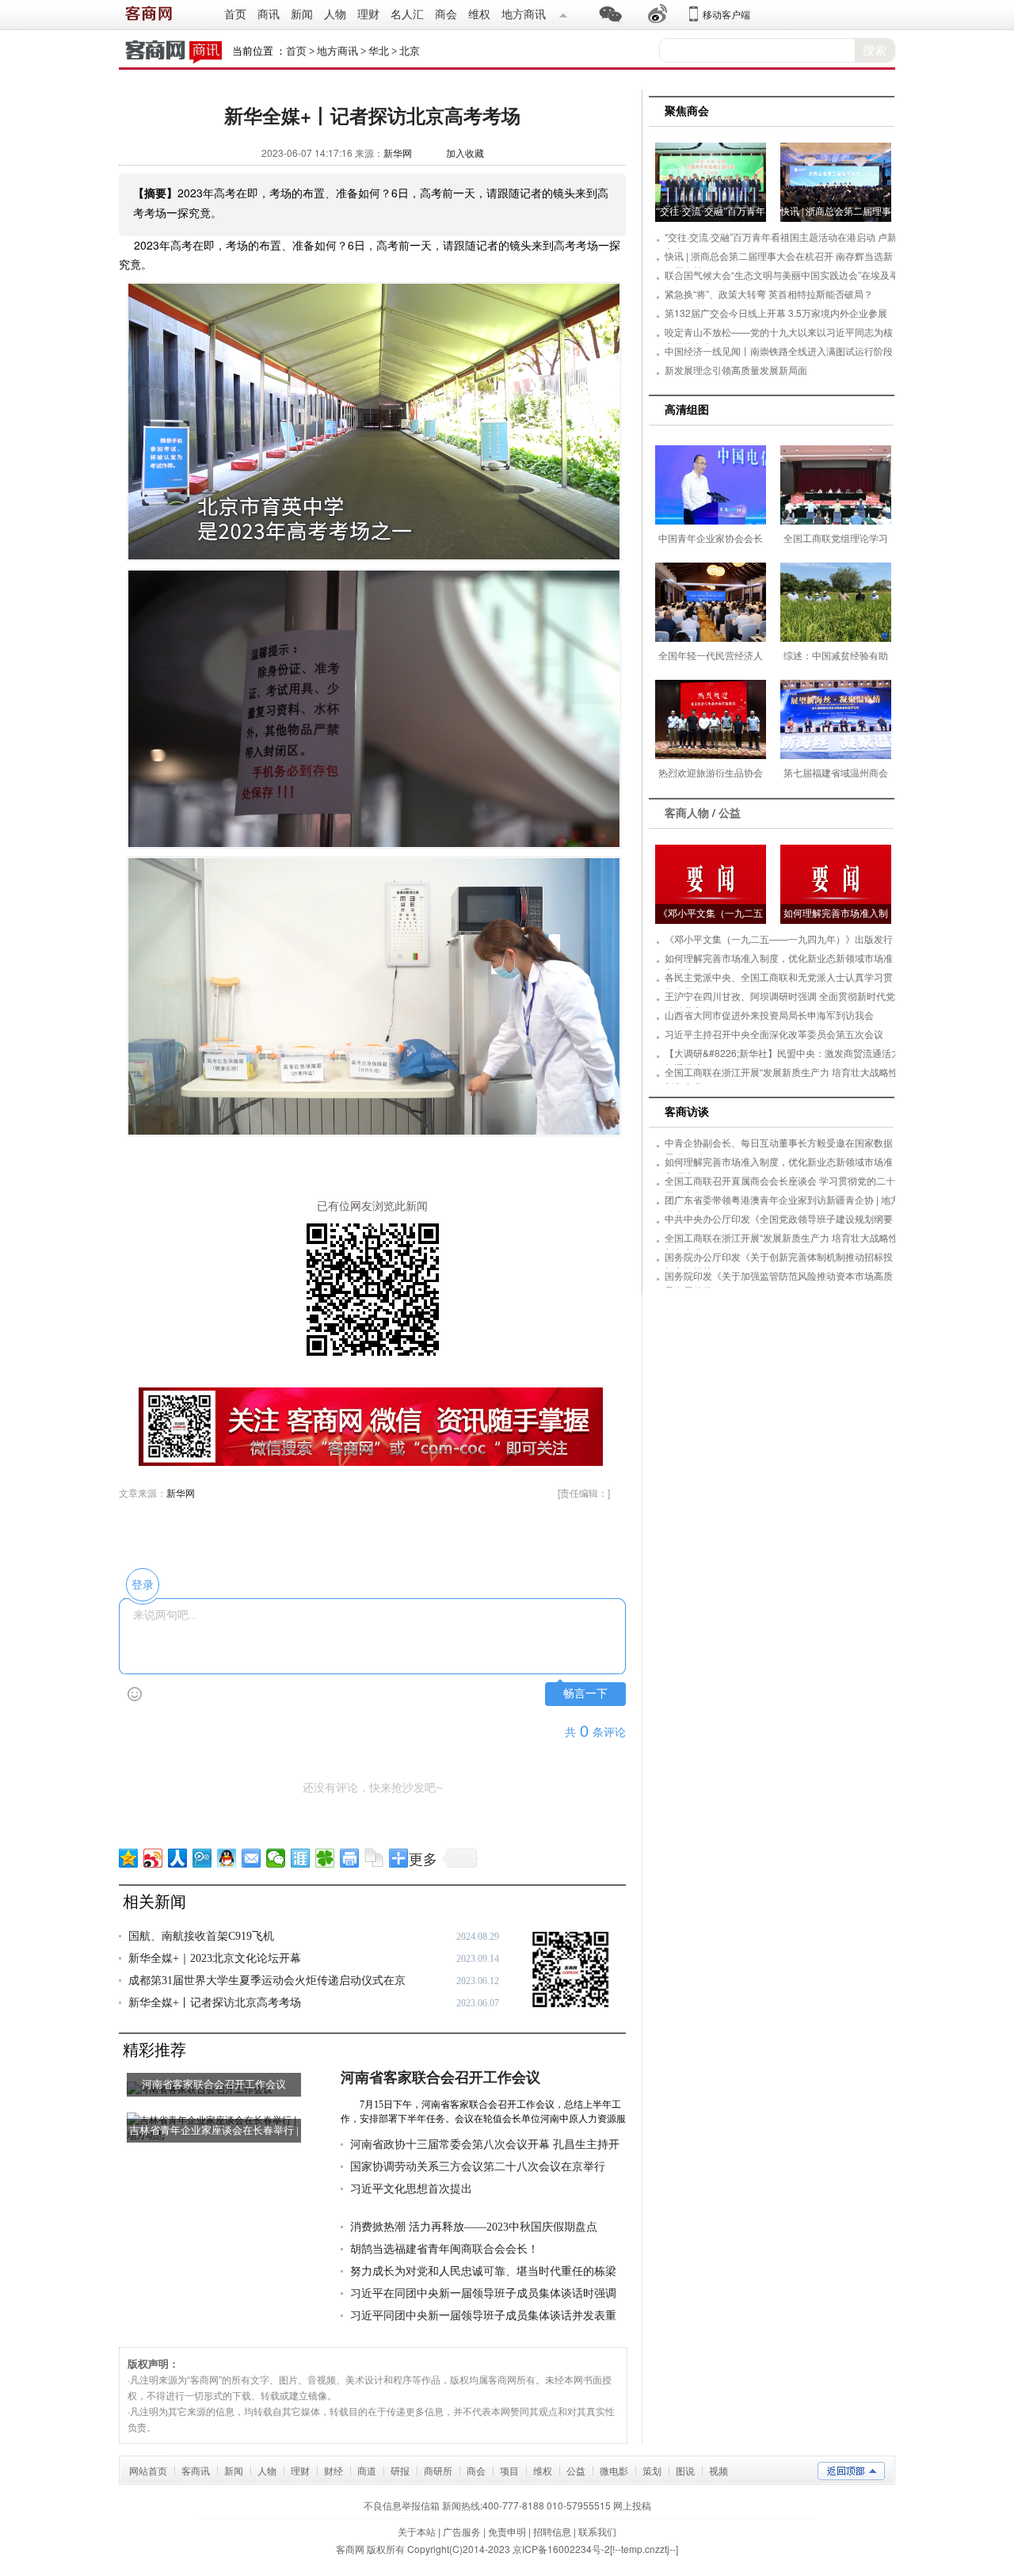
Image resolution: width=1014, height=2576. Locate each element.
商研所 (438, 2470)
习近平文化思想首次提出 (411, 2189)
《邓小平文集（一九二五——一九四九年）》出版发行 (779, 939)
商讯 (269, 15)
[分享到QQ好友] (227, 1858)
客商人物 (687, 813)
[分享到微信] (276, 1858)
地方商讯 (524, 15)
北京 (410, 51)
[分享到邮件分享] (252, 1858)
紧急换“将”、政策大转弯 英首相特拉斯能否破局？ (769, 294)
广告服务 (462, 2531)
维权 (479, 15)
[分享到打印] (350, 1858)
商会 (446, 15)
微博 (658, 14)
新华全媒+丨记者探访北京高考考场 (215, 2003)
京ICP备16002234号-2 (561, 2549)
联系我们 (597, 2531)
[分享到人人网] (178, 1858)
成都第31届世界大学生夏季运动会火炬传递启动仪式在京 (267, 1981)
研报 (400, 2470)
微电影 (614, 2470)
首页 (235, 15)
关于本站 (417, 2531)
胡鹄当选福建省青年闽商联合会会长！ (444, 2249)
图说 (685, 2470)
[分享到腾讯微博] (202, 1858)
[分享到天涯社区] (301, 1858)
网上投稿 (632, 2505)
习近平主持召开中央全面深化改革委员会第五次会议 (774, 1034)
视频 (719, 2470)
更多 (423, 1858)
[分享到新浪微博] (153, 1858)
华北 (379, 51)
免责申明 (507, 2531)
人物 (335, 15)
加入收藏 (465, 153)
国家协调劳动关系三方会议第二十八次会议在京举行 (478, 2167)
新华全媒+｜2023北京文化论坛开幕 (215, 1958)
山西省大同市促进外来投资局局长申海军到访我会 (769, 1015)
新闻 (302, 15)
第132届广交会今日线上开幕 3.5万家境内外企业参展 (776, 313)
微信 (610, 14)
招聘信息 (552, 2531)
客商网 (350, 2549)
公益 (730, 813)
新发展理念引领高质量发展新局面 (736, 370)
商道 (367, 2470)
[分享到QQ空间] (129, 1858)
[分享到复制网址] (374, 1858)
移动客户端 (726, 14)
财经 (334, 2470)
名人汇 (407, 15)
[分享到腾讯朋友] (325, 1858)
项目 (509, 2470)
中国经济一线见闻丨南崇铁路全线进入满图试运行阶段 (779, 351)
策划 (652, 2470)
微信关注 (563, 14)
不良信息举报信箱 (402, 2505)
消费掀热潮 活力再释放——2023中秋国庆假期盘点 (474, 2227)
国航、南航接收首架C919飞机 (201, 1936)
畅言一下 (585, 1694)
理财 (368, 15)
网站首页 (148, 2470)
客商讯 (196, 2470)
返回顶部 (851, 2471)
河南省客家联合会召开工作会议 (440, 2078)
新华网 (398, 153)
